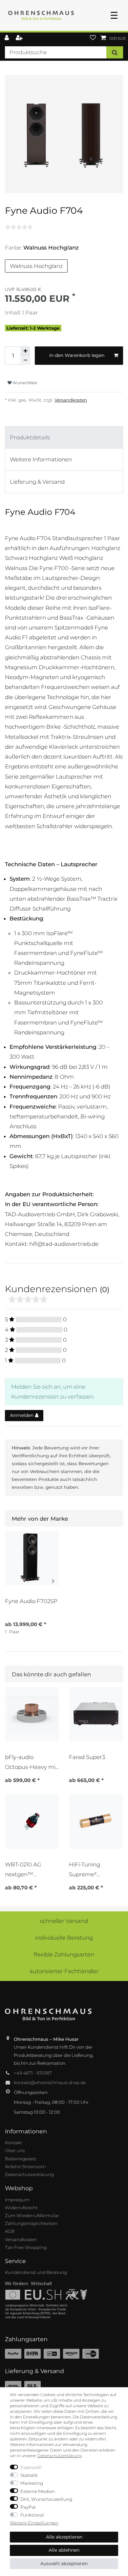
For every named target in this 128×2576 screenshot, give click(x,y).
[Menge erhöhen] (25, 351)
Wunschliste (24, 383)
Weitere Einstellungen (34, 2523)
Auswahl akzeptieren (64, 2564)
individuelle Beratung (64, 1938)
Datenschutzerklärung (29, 2174)
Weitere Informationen (41, 459)
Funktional (32, 2515)
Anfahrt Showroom (25, 2167)
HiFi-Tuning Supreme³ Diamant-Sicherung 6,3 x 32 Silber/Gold (96, 1870)
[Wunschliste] (93, 38)
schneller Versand (64, 1921)
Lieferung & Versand (37, 482)
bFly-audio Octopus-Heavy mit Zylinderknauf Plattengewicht (31, 1762)
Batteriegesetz (21, 2159)
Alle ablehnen (64, 2550)
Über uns (15, 2150)
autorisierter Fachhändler (64, 1971)
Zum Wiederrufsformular (32, 2215)
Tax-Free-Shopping (26, 2247)
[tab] (64, 438)
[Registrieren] (20, 38)
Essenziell (31, 2467)
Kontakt (13, 2143)
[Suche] (115, 52)
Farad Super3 (87, 1757)
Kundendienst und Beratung (36, 2272)
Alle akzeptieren (64, 2537)
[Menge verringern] (25, 360)
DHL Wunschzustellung (46, 2499)
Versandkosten (71, 400)
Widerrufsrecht (21, 2208)
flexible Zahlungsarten (64, 1954)
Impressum (17, 2200)
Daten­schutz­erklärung (60, 2456)
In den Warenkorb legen (77, 355)
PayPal (28, 2507)
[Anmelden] (7, 38)
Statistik (29, 2475)
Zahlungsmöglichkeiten (31, 2223)
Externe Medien (38, 2491)
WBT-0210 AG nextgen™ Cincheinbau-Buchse (23, 1870)
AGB (10, 2231)
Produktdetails (30, 437)
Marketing (32, 2483)
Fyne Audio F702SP (31, 1601)
